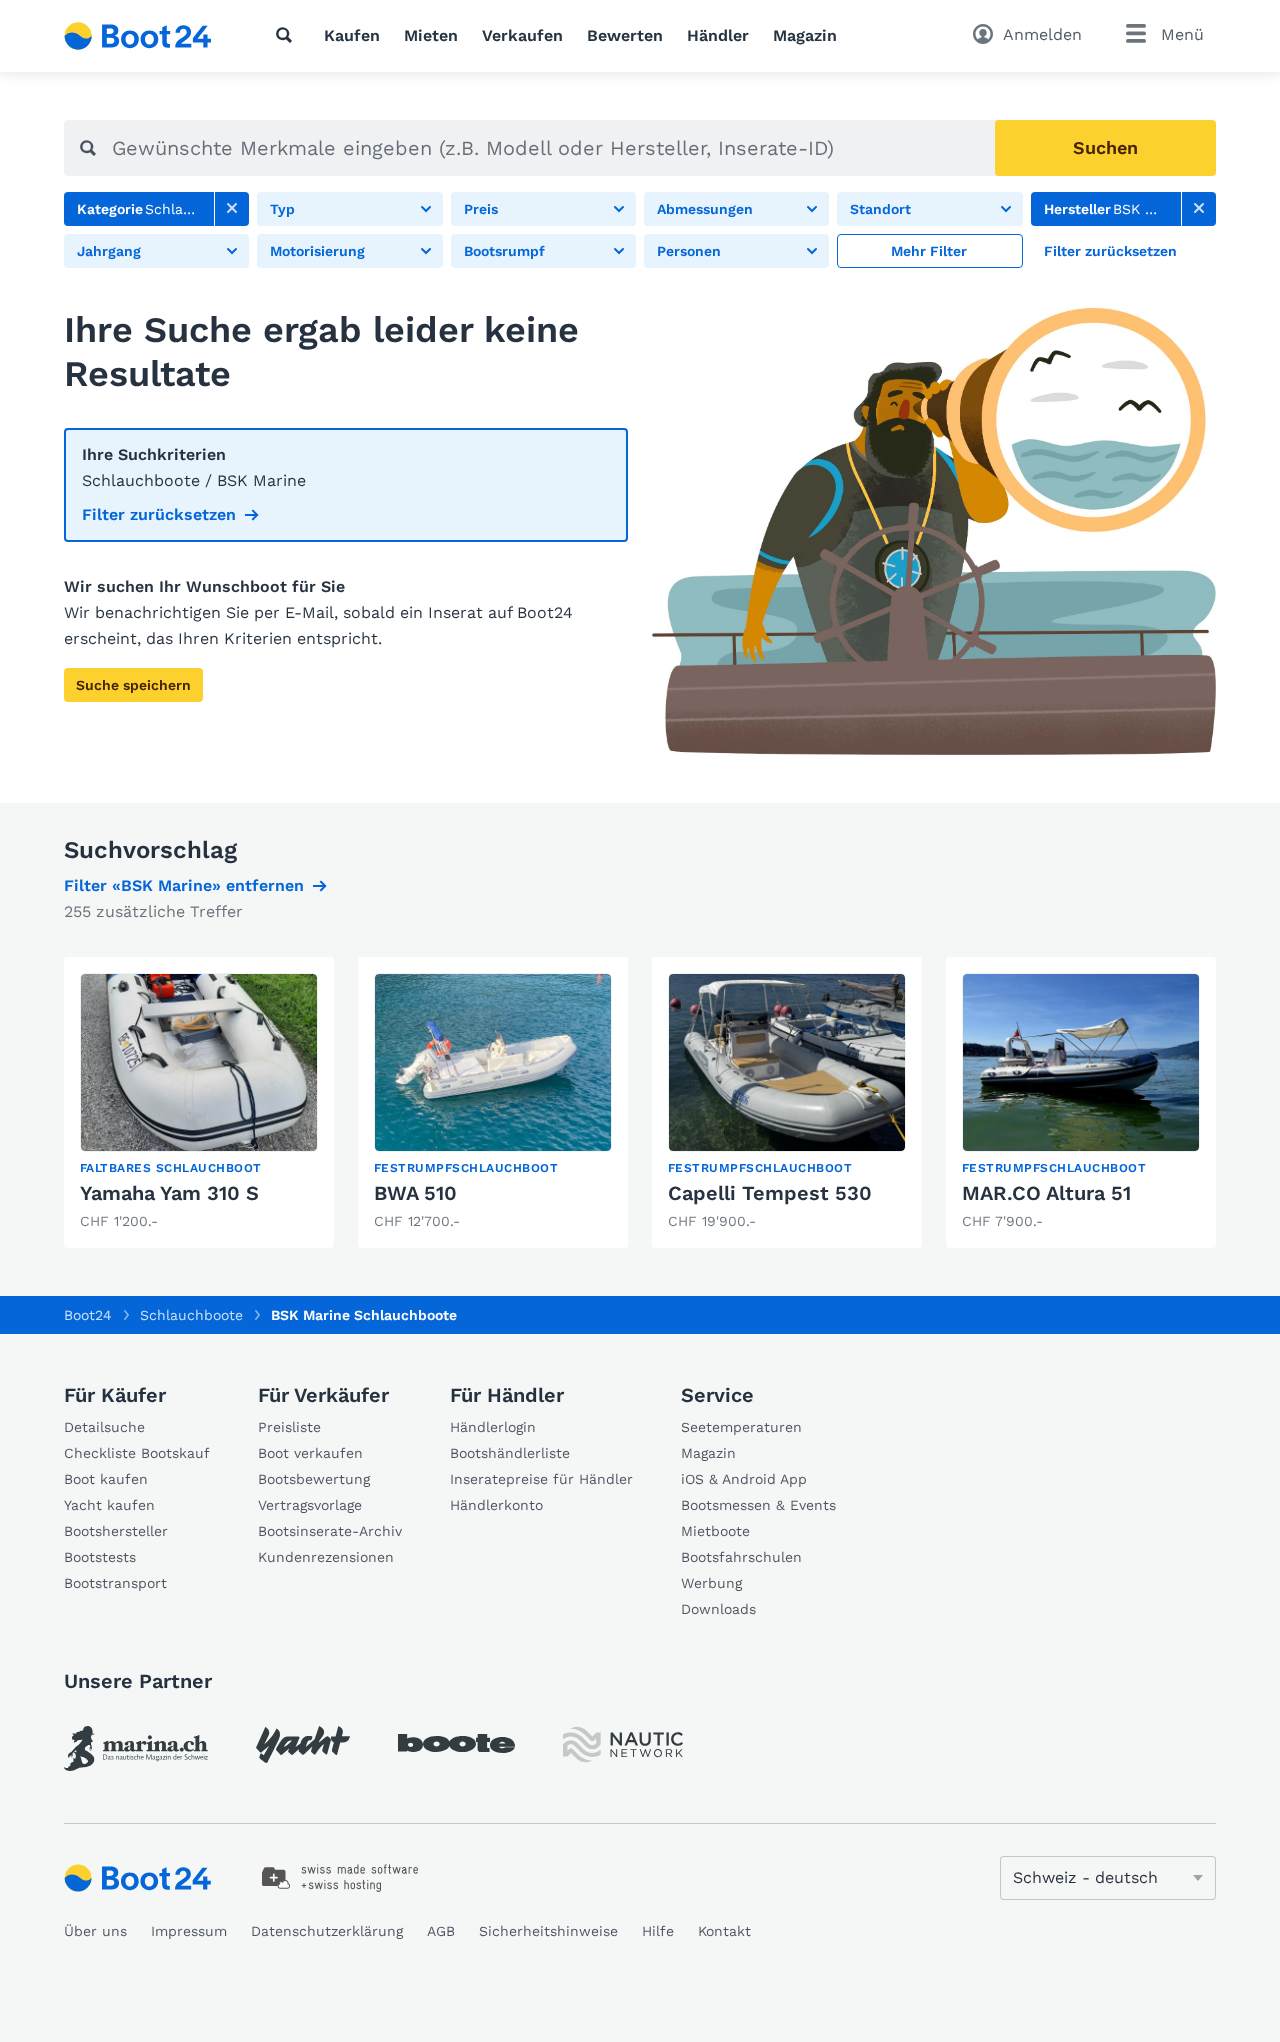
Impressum (189, 1931)
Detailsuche (104, 1427)
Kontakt (724, 1931)
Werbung (711, 1583)
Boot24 (88, 1315)
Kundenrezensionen (326, 1557)
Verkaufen (522, 35)
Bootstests (100, 1557)
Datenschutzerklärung (327, 1931)
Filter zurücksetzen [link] (159, 514)
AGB (441, 1931)
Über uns (95, 1931)
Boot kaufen (106, 1479)
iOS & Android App (744, 1479)
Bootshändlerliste (510, 1453)
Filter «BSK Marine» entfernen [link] (184, 885)
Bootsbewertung (314, 1479)
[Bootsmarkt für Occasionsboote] (138, 36)
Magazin (805, 35)
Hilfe (658, 1931)
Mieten (431, 35)
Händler (718, 35)
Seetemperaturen (741, 1427)
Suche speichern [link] (133, 685)
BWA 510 (415, 1193)
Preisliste (289, 1427)
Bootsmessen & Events (758, 1505)
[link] (232, 209)
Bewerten (625, 35)
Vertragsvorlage (310, 1505)
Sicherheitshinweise (548, 1931)
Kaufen (352, 35)
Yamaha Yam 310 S (169, 1193)
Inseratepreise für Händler (541, 1479)
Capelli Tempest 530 (770, 1193)
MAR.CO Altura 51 (1046, 1193)
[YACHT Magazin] (303, 1744)
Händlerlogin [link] (493, 1427)
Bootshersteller (116, 1531)
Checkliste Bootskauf (137, 1453)
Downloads (718, 1609)
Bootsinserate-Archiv (330, 1531)
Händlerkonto (496, 1505)
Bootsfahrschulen (741, 1557)
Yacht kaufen (109, 1505)
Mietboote (715, 1531)
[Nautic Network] (623, 1744)
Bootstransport (115, 1583)
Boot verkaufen (310, 1453)
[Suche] (288, 35)
